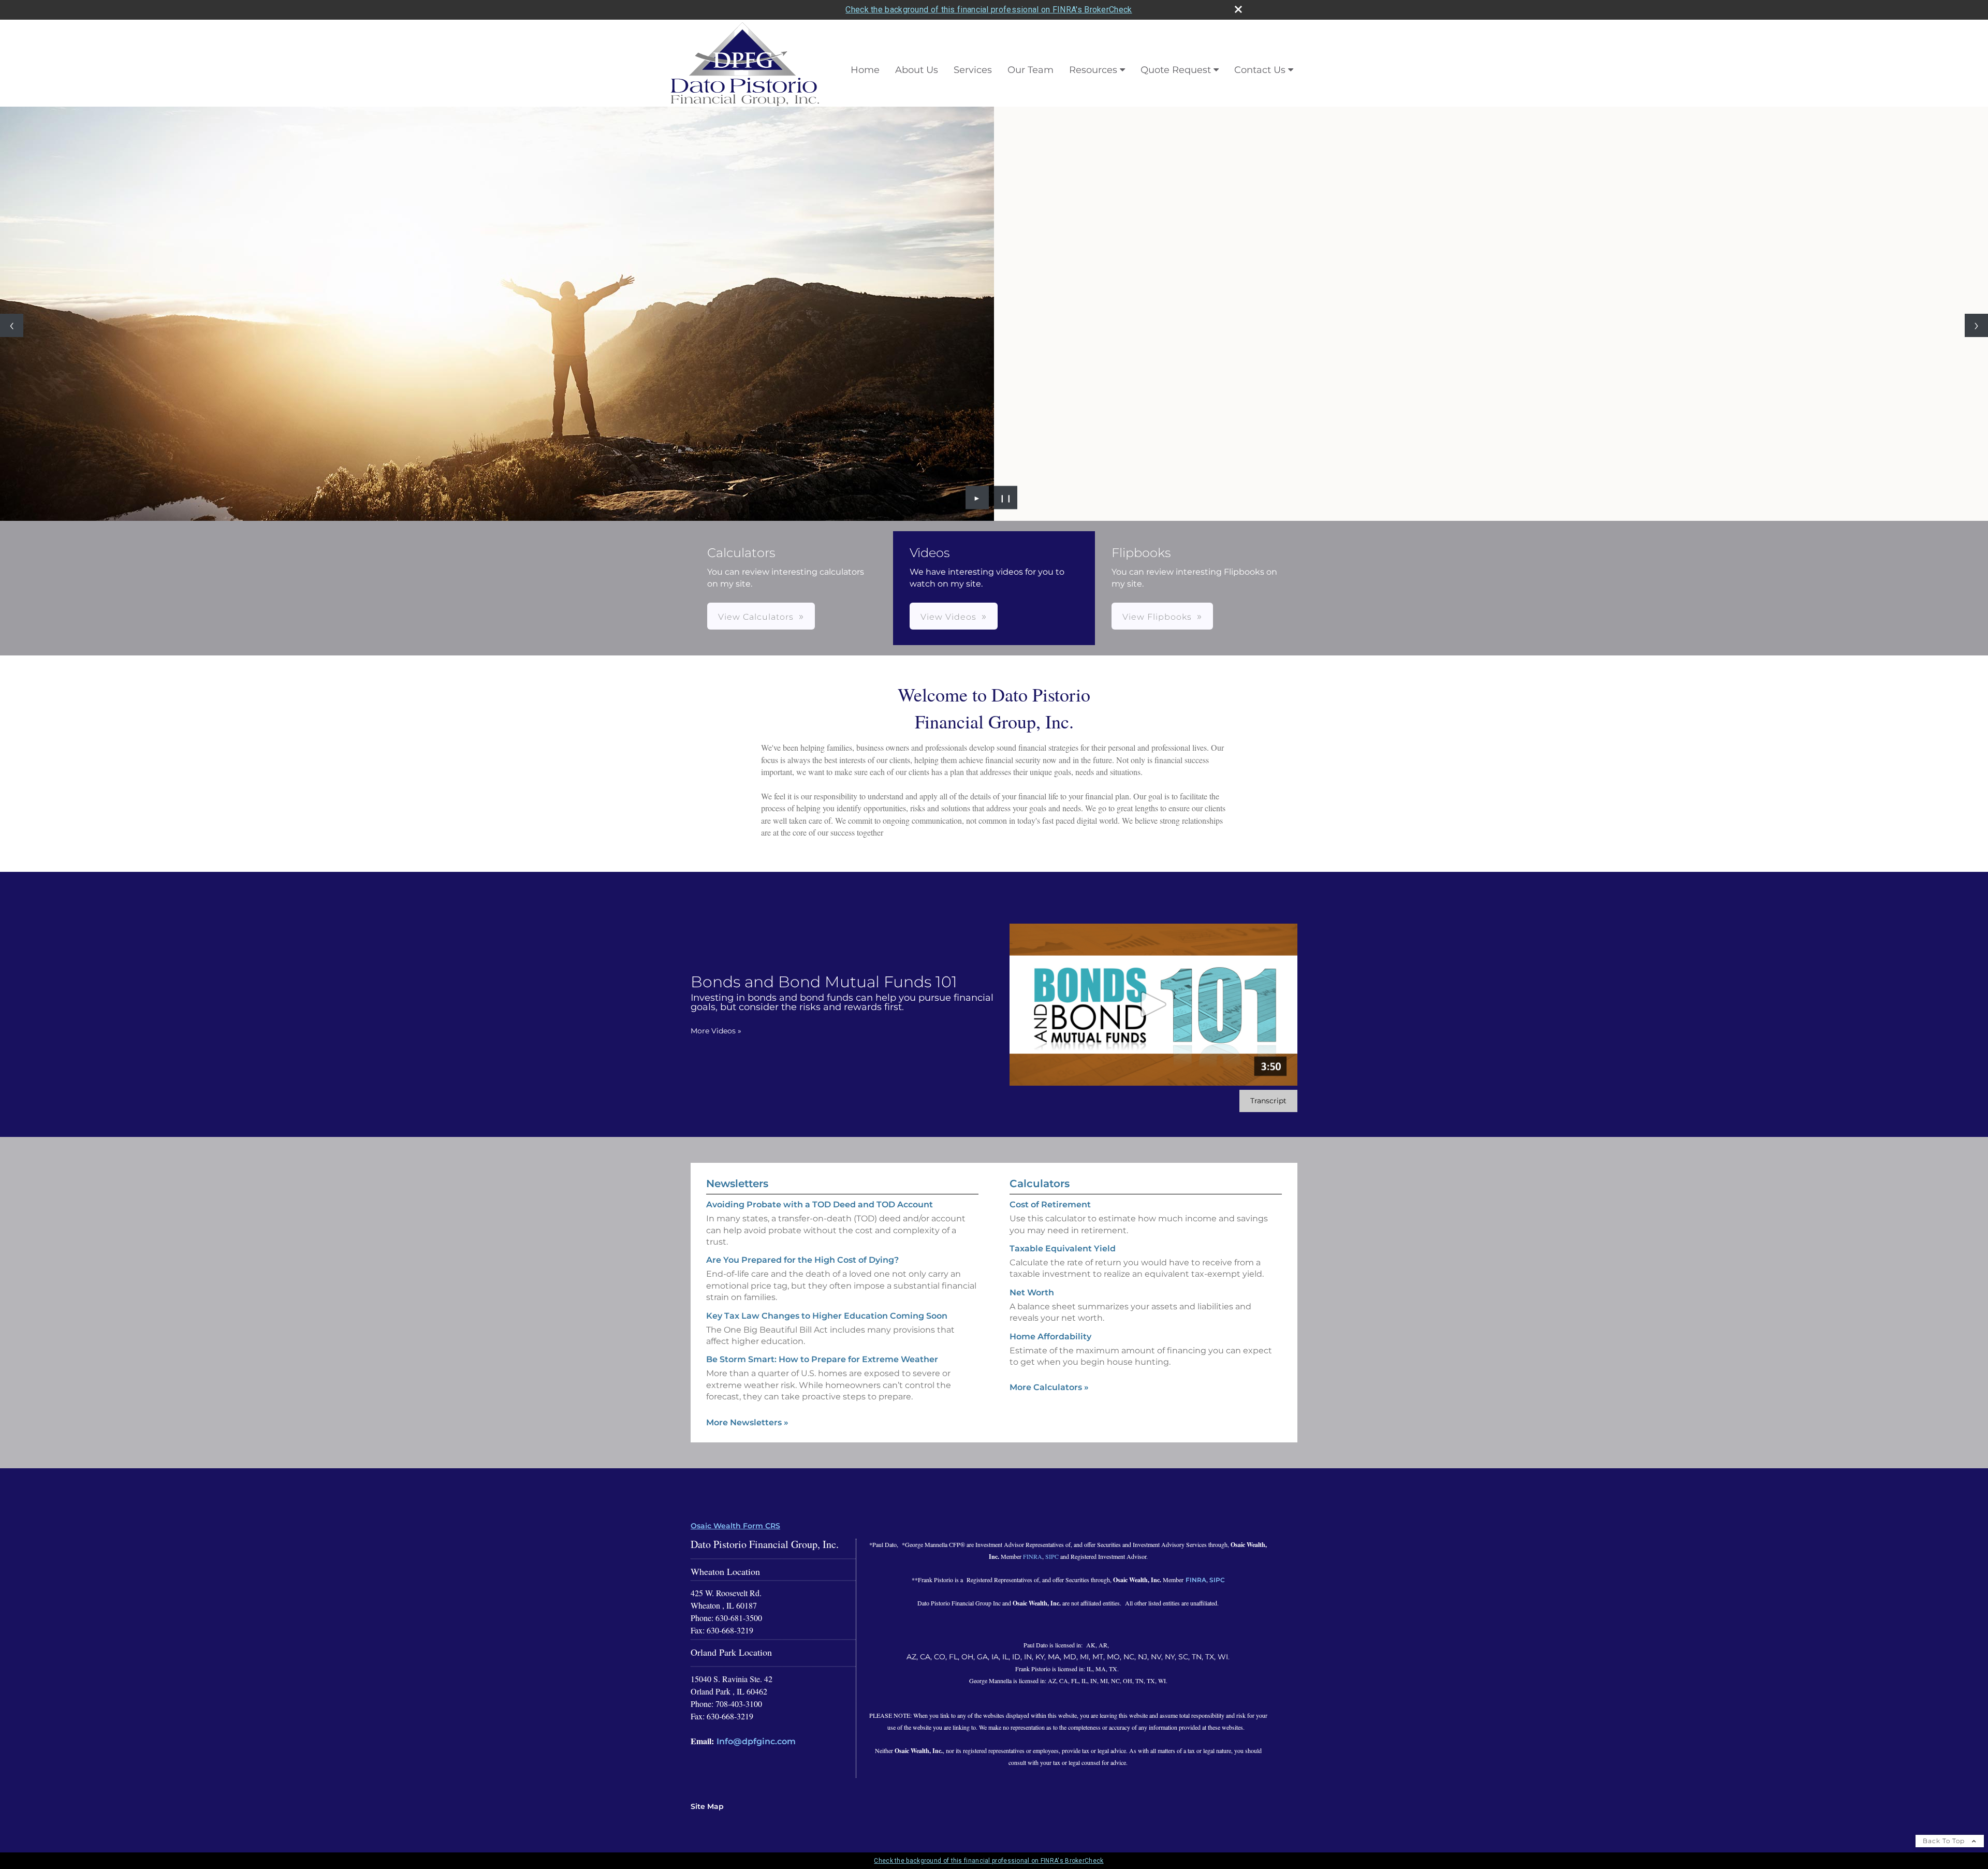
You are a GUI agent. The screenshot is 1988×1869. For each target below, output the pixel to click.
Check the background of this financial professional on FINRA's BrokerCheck (989, 10)
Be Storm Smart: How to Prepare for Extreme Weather (822, 1359)
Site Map (707, 1806)
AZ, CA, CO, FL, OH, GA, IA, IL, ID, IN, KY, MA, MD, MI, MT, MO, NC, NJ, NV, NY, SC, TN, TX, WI (1067, 1657)
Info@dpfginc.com (756, 1741)
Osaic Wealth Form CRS (735, 1526)
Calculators (1040, 1184)
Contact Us (1260, 70)
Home (865, 70)
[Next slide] (1976, 325)
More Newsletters (747, 1422)
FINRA (1033, 1556)
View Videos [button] (948, 617)
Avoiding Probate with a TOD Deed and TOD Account (820, 1204)
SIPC (1052, 1556)
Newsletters (737, 1184)
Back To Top (1945, 1841)
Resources (1093, 70)
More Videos (716, 1031)
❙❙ (1006, 498)
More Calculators (1049, 1387)
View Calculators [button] (756, 617)
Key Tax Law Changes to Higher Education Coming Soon (827, 1316)
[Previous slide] (12, 325)
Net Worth (1032, 1293)
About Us (917, 70)
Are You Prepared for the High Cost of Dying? (802, 1260)
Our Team (1030, 70)
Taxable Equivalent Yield (1063, 1249)
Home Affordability (1050, 1337)
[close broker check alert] (1238, 9)
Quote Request (1176, 70)
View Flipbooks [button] (1157, 617)
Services (973, 70)
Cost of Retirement (1050, 1204)
